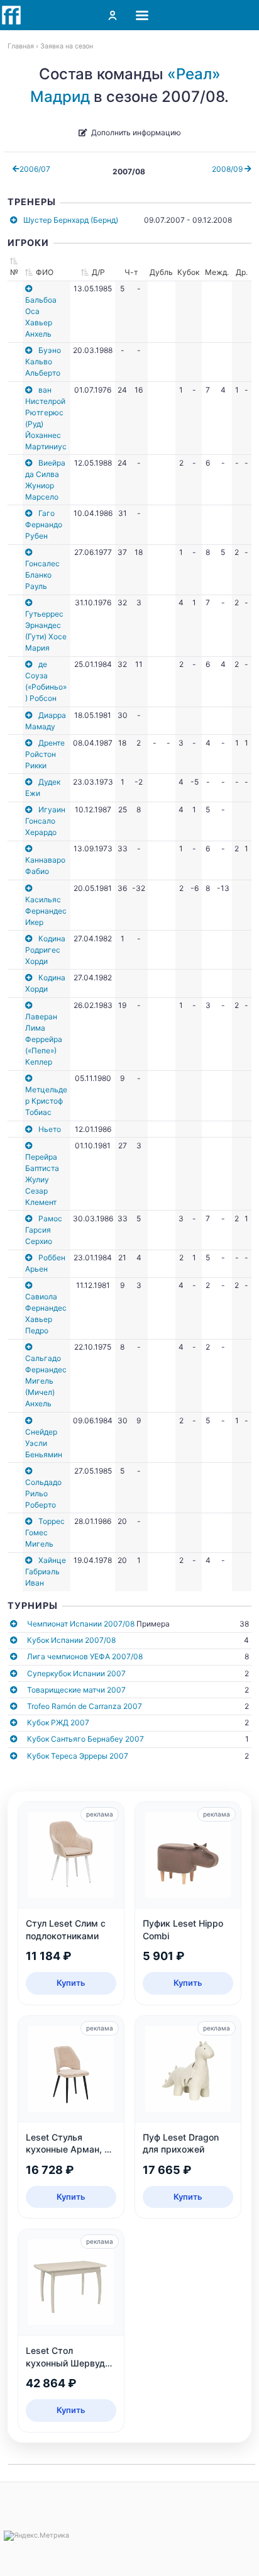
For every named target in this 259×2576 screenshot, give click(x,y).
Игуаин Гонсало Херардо (45, 821)
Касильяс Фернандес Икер (46, 911)
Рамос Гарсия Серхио (44, 1230)
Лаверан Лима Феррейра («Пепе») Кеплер (44, 1039)
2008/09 (228, 169)
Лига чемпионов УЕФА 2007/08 (85, 1656)
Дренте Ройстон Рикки (45, 754)
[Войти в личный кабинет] (113, 15)
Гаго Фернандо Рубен (44, 524)
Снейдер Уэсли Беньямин (44, 1443)
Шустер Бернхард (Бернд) (71, 220)
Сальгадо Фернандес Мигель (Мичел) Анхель (46, 1381)
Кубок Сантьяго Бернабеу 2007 (85, 1739)
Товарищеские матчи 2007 (76, 1690)
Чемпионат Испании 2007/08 (81, 1624)
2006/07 (35, 169)
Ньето (50, 1129)
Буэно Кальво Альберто (43, 361)
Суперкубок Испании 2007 (76, 1673)
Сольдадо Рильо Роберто (43, 1493)
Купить (71, 1983)
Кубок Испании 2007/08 (71, 1640)
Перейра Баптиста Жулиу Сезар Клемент (42, 1179)
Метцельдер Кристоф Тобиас (46, 1101)
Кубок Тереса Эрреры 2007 (78, 1756)
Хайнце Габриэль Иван (46, 1571)
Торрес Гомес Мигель (45, 1532)
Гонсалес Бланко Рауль (42, 575)
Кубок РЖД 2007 (58, 1722)
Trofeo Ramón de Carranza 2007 (85, 1706)
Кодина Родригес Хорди (45, 950)
